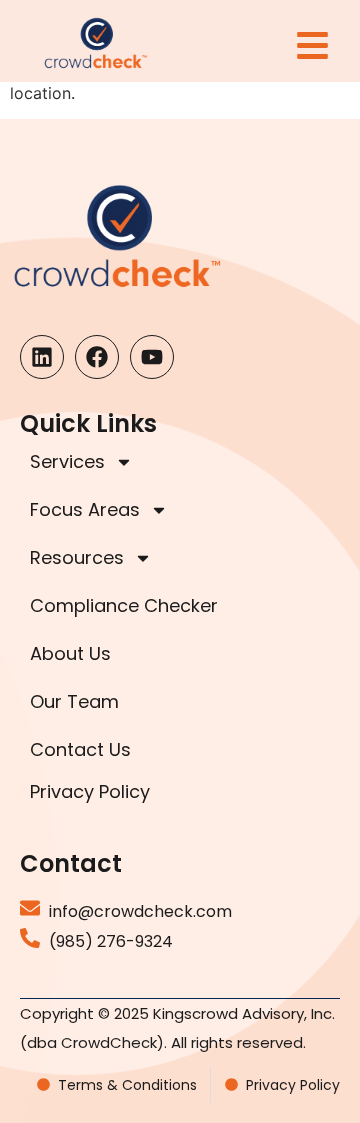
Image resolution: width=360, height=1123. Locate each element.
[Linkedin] (42, 357)
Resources (77, 557)
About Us (70, 653)
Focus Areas (85, 509)
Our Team (74, 701)
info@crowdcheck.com (140, 911)
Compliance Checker (124, 605)
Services (67, 461)
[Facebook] (97, 357)
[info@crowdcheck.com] (30, 908)
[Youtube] (152, 357)
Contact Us (80, 749)
